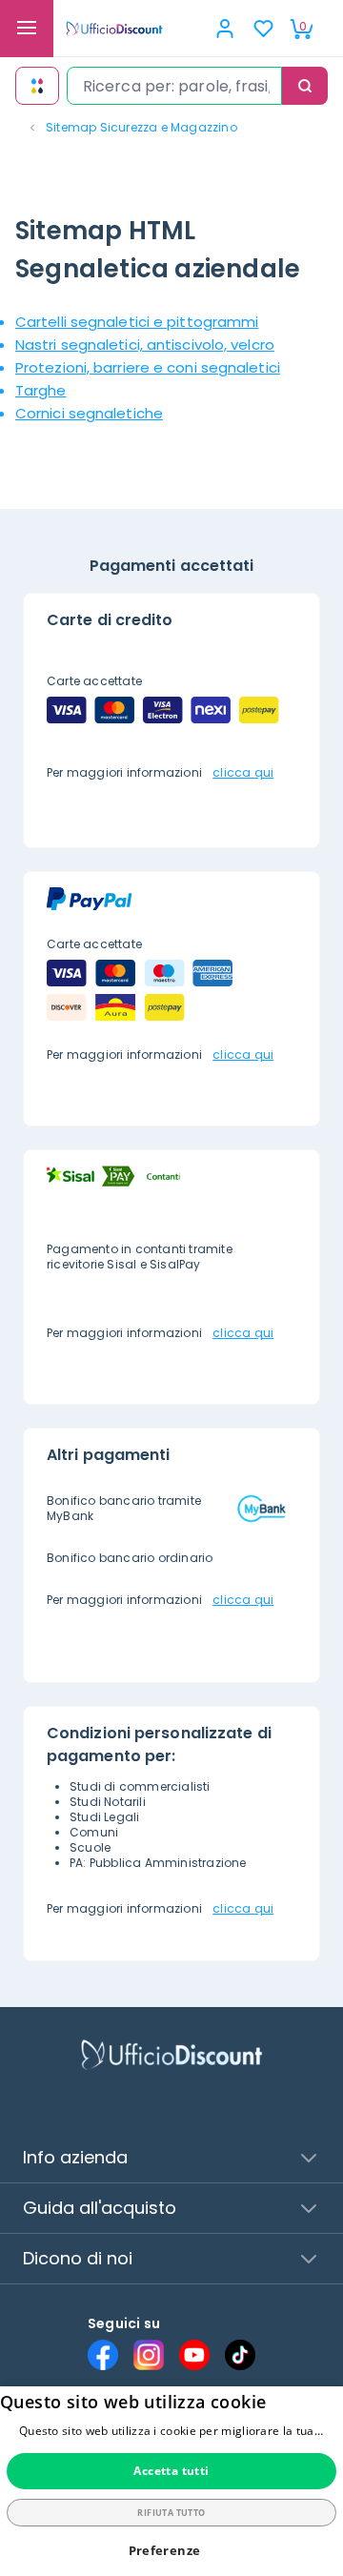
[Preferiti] (263, 29)
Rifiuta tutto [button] (171, 2513)
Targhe (41, 390)
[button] (172, 2551)
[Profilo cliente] (225, 29)
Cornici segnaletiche (89, 413)
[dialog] (171, 2481)
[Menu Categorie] (27, 29)
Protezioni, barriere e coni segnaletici (148, 367)
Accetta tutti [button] (171, 2471)
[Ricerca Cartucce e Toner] (37, 86)
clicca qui (243, 772)
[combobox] (174, 86)
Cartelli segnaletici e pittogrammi (137, 322)
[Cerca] (305, 86)
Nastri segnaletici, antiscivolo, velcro (145, 345)
